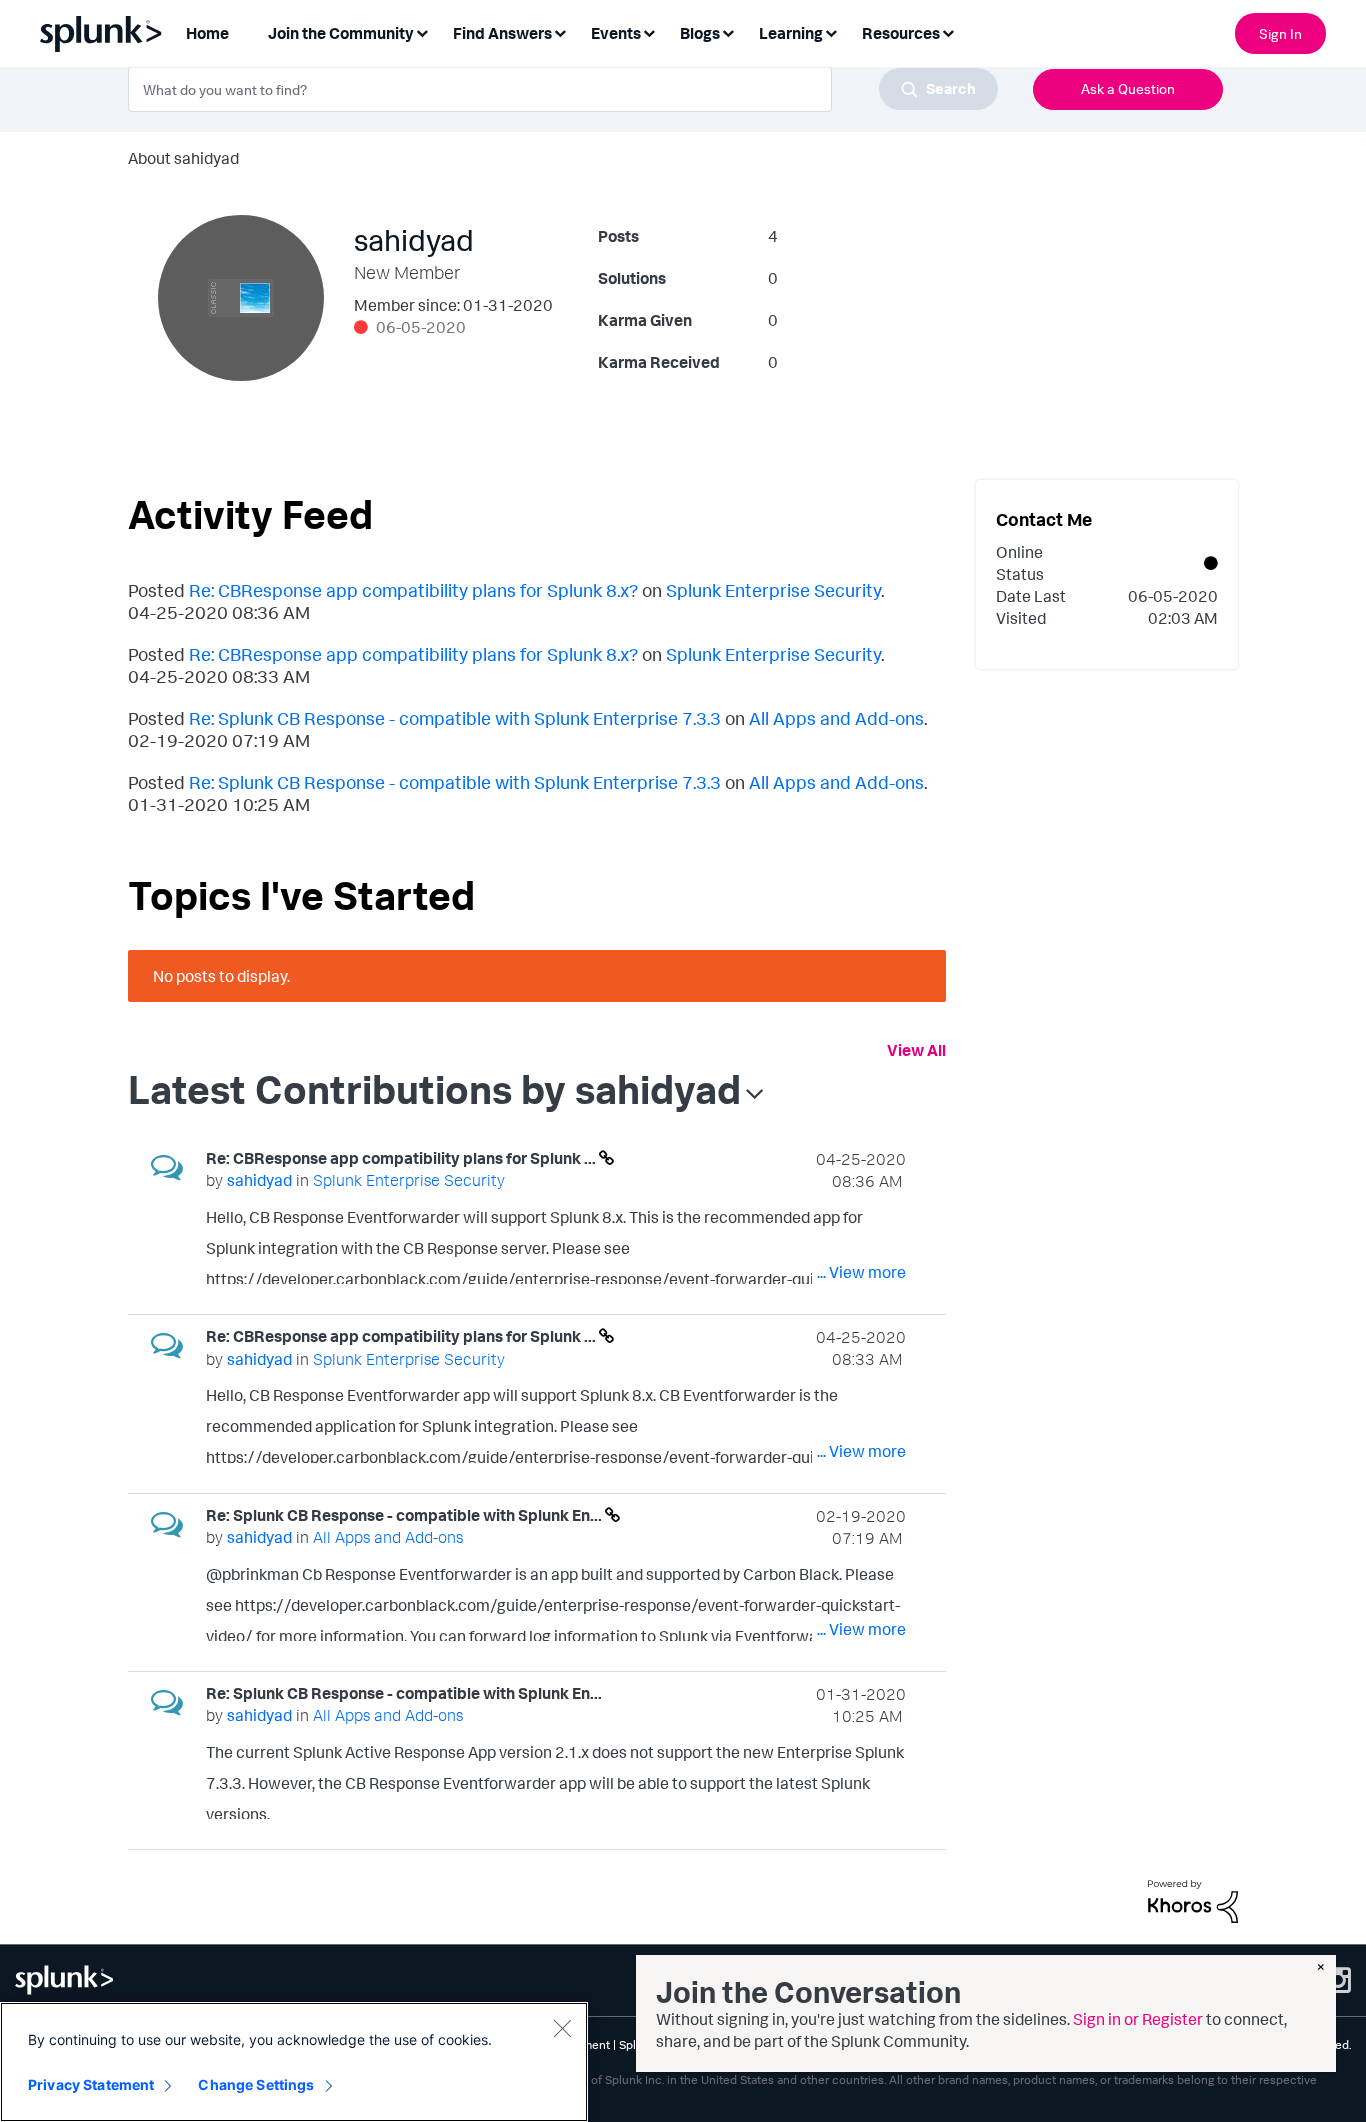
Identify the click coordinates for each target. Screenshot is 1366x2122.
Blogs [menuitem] (700, 33)
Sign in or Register (1138, 2019)
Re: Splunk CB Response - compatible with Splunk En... (405, 1515)
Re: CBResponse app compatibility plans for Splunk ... (402, 1158)
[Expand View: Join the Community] (422, 31)
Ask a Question (1128, 88)
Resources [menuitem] (901, 33)
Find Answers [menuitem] (502, 33)
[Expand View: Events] (649, 31)
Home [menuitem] (207, 33)
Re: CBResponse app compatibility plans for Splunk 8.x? (413, 590)
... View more (861, 1272)
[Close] (562, 2028)
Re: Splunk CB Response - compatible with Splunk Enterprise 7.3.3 (455, 718)
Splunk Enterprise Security (773, 590)
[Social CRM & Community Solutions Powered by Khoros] (1193, 1899)
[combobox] (563, 89)
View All (916, 1050)
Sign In (1280, 33)
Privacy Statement (91, 2084)
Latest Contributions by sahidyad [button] (434, 1089)
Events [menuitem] (616, 33)
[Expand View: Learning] (831, 31)
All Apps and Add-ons (836, 718)
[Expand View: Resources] (948, 31)
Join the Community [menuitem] (341, 33)
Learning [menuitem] (791, 33)
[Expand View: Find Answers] (560, 31)
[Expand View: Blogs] (728, 31)
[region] (294, 2062)
